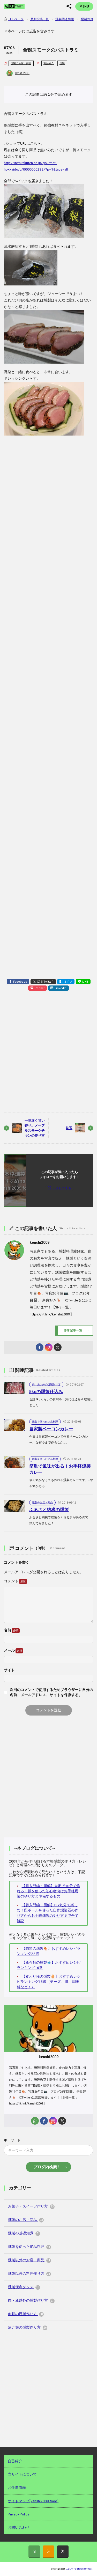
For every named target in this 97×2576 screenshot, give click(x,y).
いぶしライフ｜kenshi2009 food (79, 2569)
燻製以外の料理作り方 (29, 2273)
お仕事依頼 (17, 2487)
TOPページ (16, 19)
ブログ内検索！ (47, 2167)
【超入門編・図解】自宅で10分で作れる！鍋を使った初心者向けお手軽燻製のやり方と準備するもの (48, 1891)
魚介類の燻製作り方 (27, 2327)
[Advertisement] (48, 653)
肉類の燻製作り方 (25, 2314)
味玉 (69, 1128)
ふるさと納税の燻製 (49, 1510)
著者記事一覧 (73, 1330)
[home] (35, 2121)
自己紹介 (15, 2461)
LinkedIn (61, 988)
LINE (85, 982)
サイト (9, 1670)
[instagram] (49, 1347)
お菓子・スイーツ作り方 (31, 2206)
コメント (12, 1581)
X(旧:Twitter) (45, 982)
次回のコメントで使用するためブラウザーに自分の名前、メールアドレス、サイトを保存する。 (51, 1692)
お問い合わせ (19, 2527)
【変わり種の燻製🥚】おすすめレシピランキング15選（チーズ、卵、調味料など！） (49, 1982)
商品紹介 (49, 63)
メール (10, 1650)
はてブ (68, 982)
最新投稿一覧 (40, 19)
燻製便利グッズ (24, 2287)
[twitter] (58, 1347)
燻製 (62, 63)
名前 (8, 1630)
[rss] (48, 2552)
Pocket (40, 988)
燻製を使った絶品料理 (45, 1422)
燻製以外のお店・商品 (29, 2260)
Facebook (20, 982)
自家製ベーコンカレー (51, 1429)
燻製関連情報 (65, 19)
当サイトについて (22, 2474)
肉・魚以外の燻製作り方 (46, 1384)
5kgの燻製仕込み (46, 1392)
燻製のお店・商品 (21, 63)
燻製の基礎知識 (23, 2233)
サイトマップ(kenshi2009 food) (33, 2501)
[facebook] (40, 1347)
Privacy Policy (18, 2514)
